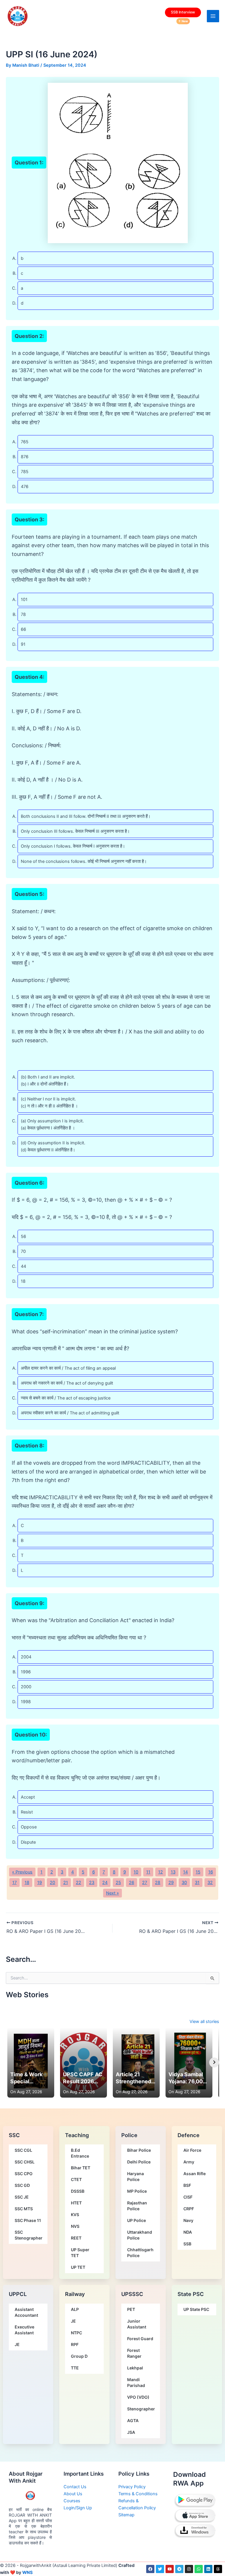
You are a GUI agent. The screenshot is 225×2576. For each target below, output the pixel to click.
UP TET (78, 2267)
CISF (188, 2197)
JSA (131, 2432)
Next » (112, 1893)
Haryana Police (135, 2176)
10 (136, 1872)
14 (185, 1872)
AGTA (133, 2420)
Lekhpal (135, 2368)
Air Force (192, 2150)
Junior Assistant (137, 2324)
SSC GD (22, 2185)
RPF (75, 2344)
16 (211, 1872)
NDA (188, 2232)
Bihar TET (81, 2168)
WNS (28, 2572)
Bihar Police (139, 2150)
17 (15, 1883)
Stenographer (141, 2409)
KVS (75, 2214)
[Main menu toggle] (213, 16)
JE (17, 2344)
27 (145, 1883)
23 (92, 1883)
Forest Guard (140, 2339)
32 (210, 1883)
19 (40, 1883)
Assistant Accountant (26, 2312)
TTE (75, 2368)
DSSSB (78, 2191)
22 (79, 1883)
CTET (76, 2179)
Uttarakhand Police (140, 2235)
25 (118, 1883)
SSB (187, 2244)
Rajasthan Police (137, 2206)
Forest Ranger (134, 2353)
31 (197, 1883)
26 (132, 1883)
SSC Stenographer (29, 2235)
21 (66, 1883)
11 (148, 1872)
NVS (75, 2226)
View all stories (204, 2022)
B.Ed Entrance (80, 2153)
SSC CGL (23, 2150)
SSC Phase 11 (28, 2220)
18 (27, 1883)
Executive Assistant (24, 2330)
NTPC (76, 2333)
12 (161, 1872)
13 (173, 1872)
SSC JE (22, 2197)
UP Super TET (80, 2253)
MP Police (137, 2191)
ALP (75, 2309)
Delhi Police (139, 2162)
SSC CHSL (25, 2162)
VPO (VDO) (138, 2397)
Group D (79, 2356)
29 (171, 1883)
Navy (188, 2220)
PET (131, 2309)
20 (52, 1883)
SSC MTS (24, 2209)
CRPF (189, 2209)
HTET (76, 2203)
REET (76, 2238)
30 (184, 1883)
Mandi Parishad (136, 2382)
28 (158, 1883)
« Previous (22, 1872)
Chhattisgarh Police (140, 2253)
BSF (187, 2185)
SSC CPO (24, 2174)
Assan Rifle (195, 2174)
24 (105, 1883)
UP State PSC (196, 2309)
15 (198, 1872)
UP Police (137, 2220)
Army (189, 2162)
